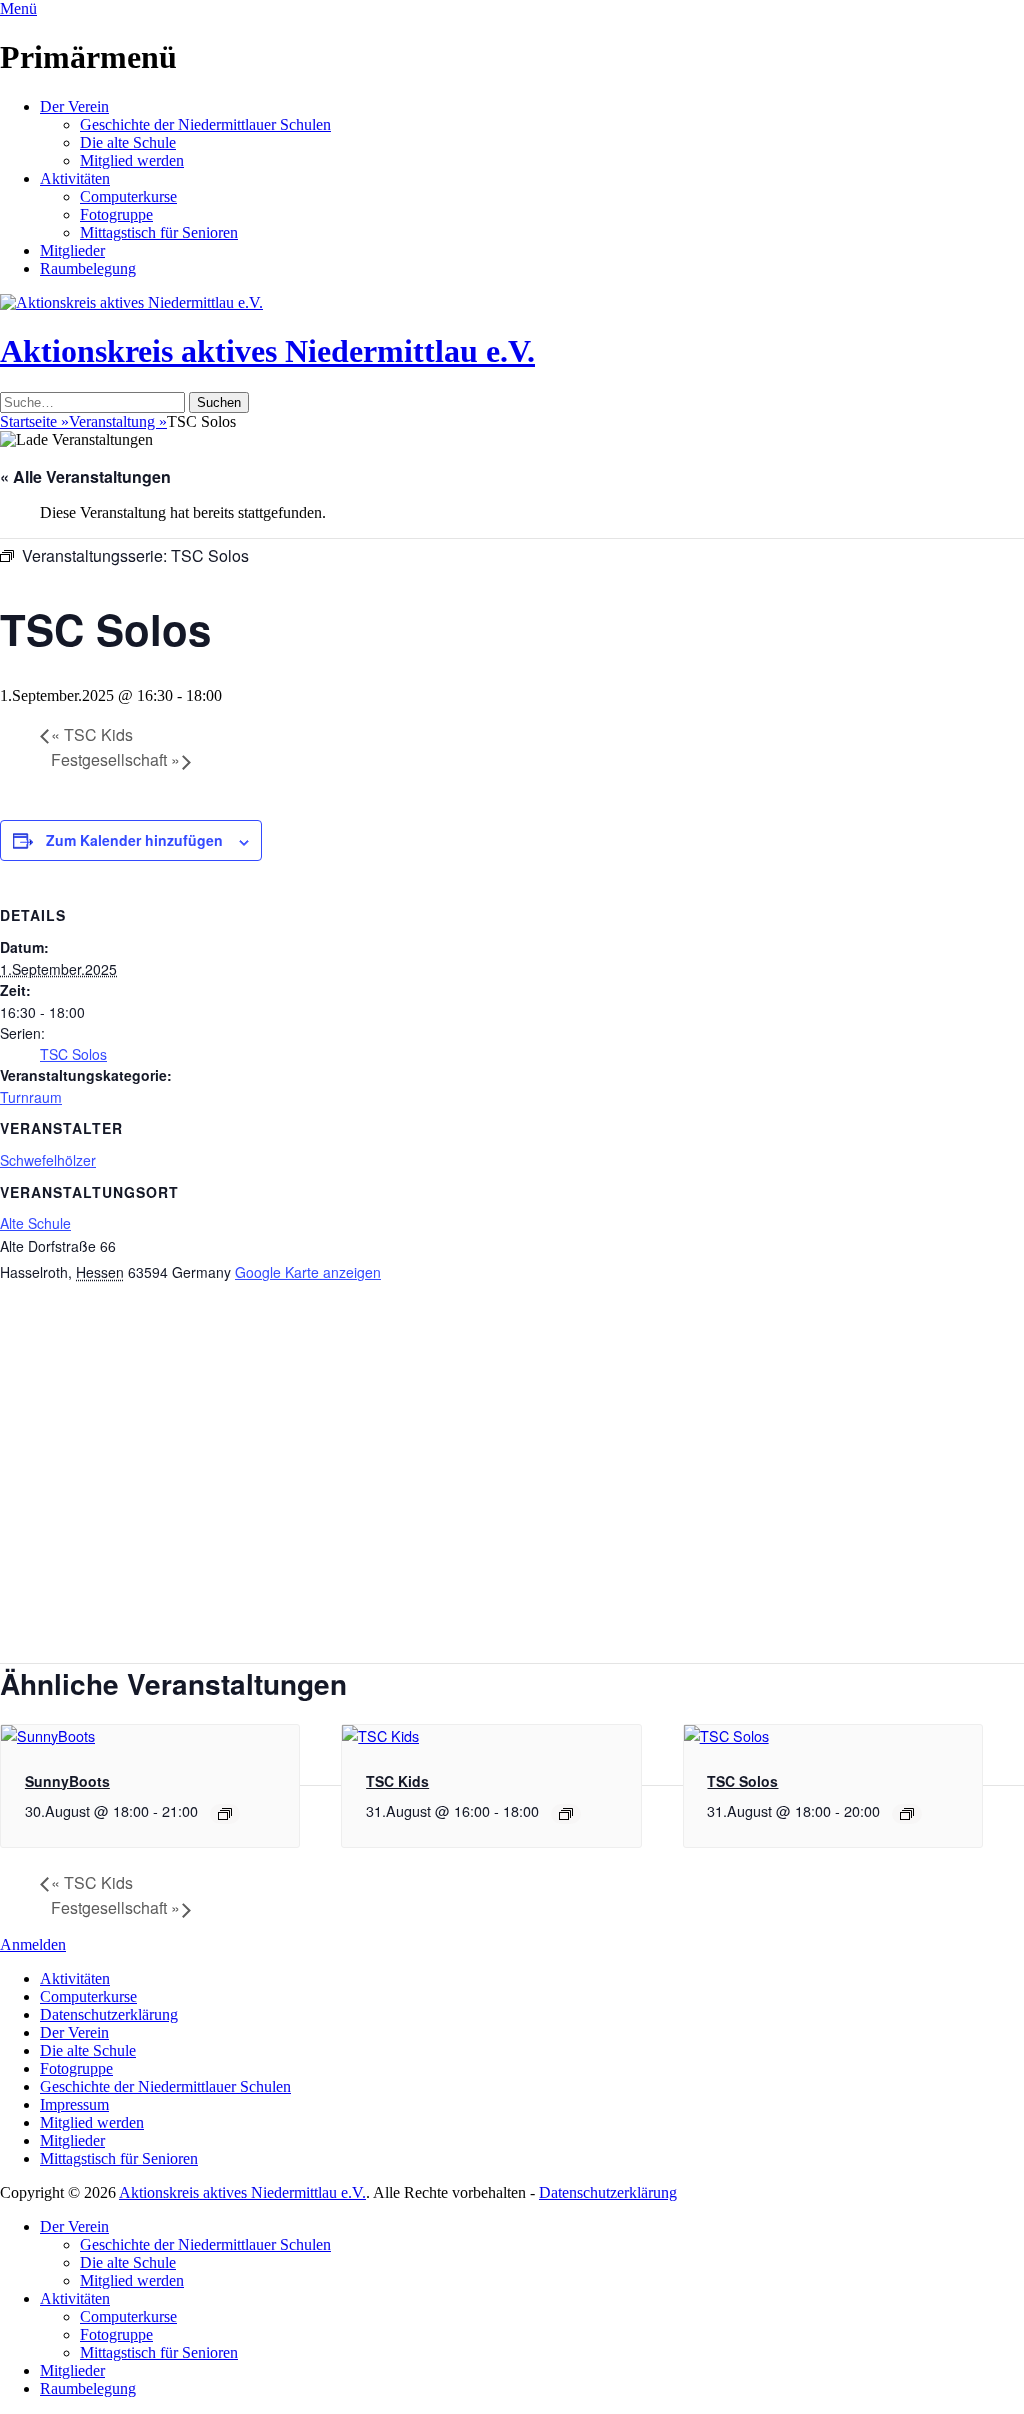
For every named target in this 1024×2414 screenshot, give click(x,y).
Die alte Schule (128, 142)
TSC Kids (92, 734)
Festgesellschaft (115, 759)
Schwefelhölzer (48, 1160)
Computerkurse (128, 196)
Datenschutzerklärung (109, 2014)
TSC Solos (73, 1054)
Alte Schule (35, 1223)
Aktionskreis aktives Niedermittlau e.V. (267, 351)
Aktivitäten (75, 178)
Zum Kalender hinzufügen (134, 840)
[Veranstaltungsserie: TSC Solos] (907, 1814)
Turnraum (31, 1097)
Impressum (74, 2104)
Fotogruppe (116, 214)
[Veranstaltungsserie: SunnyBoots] (225, 1814)
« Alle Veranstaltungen (85, 476)
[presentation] (48, 1735)
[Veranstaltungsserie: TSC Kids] (566, 1814)
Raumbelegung (88, 268)
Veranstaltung (118, 421)
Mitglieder (72, 250)
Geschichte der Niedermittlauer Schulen (205, 124)
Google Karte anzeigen (308, 1272)
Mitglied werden (132, 160)
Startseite (34, 421)
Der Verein (74, 106)
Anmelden (33, 1944)
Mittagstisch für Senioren (159, 232)
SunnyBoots (67, 1781)
